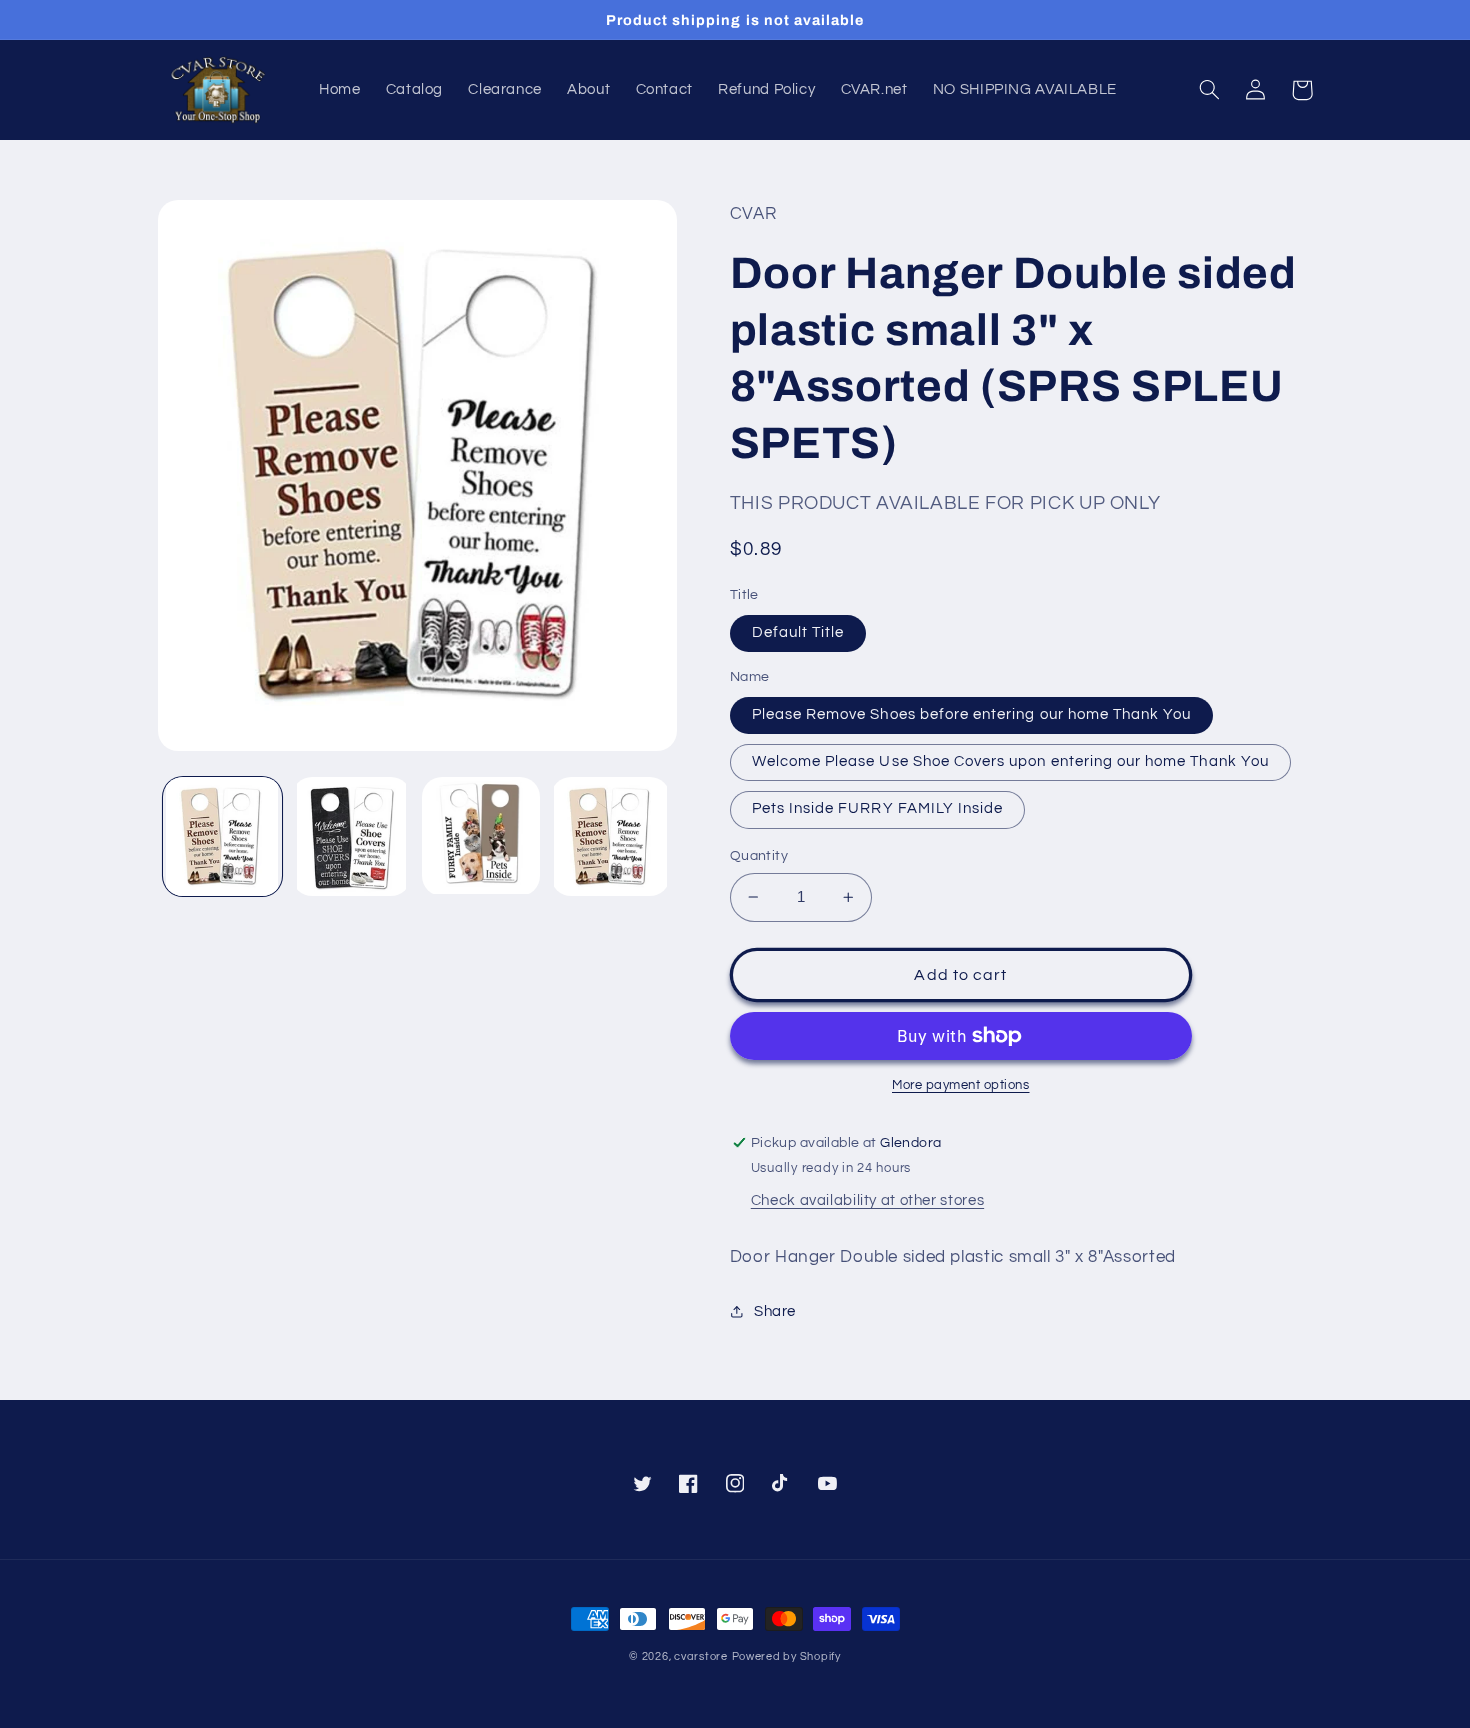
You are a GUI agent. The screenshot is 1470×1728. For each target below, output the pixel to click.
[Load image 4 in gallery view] (610, 836)
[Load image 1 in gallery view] (222, 836)
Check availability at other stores (867, 1200)
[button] (1210, 90)
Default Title (798, 632)
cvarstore (701, 1656)
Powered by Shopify (786, 1656)
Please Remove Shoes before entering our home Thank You (972, 714)
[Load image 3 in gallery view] (481, 836)
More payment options (961, 1085)
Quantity (759, 856)
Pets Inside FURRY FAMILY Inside (878, 808)
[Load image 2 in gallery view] (351, 836)
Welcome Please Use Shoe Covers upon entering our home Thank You (1010, 761)
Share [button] (775, 1311)
